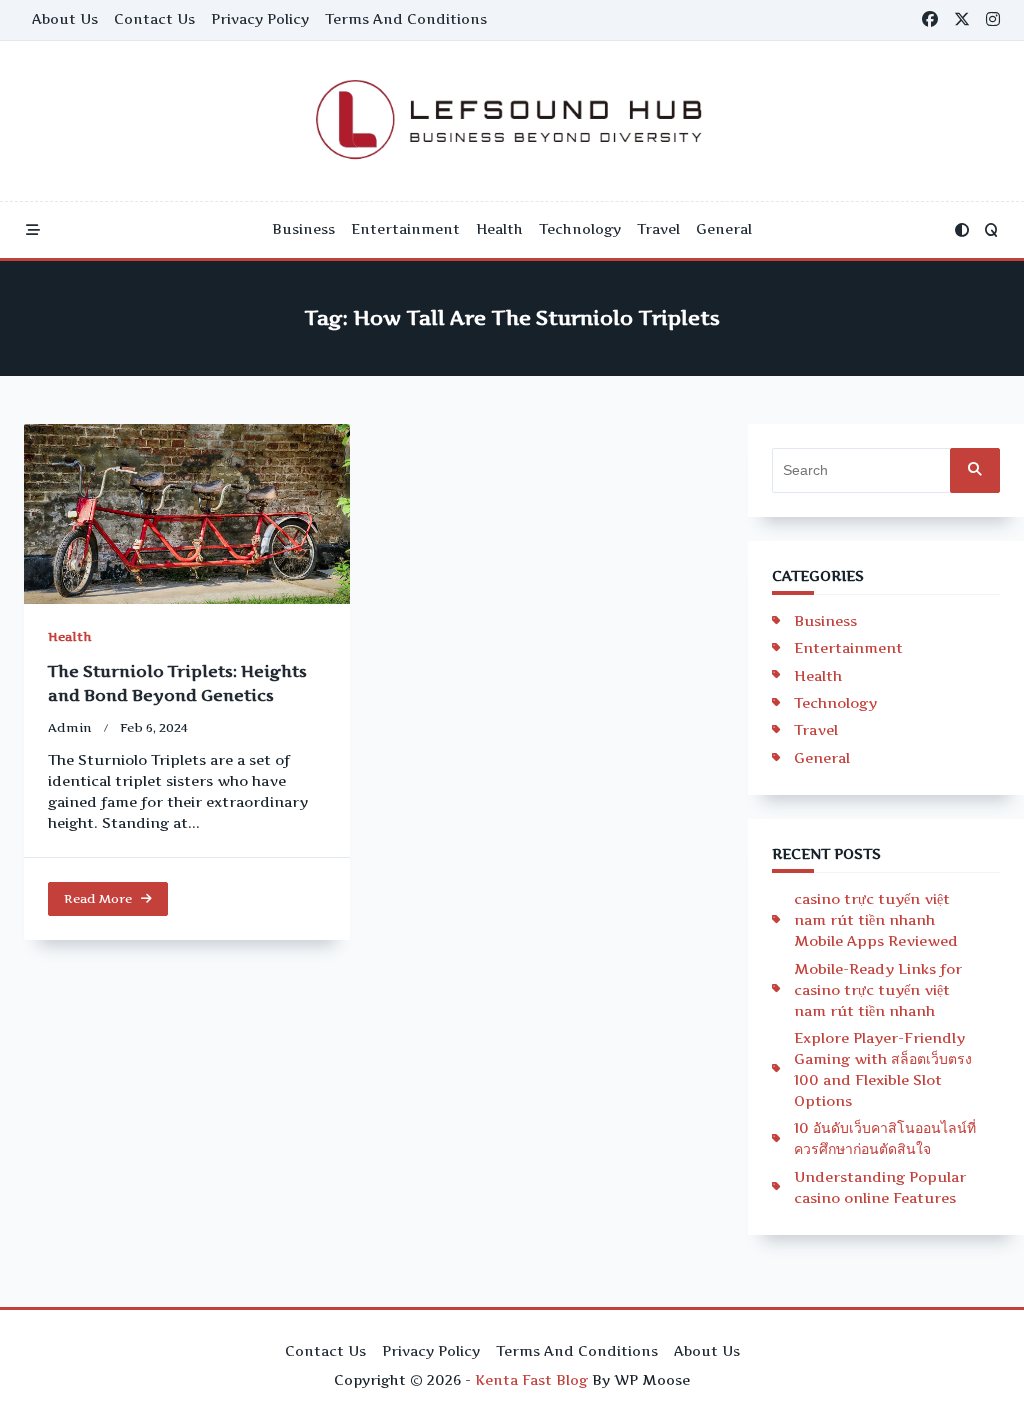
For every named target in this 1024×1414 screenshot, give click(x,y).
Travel (658, 229)
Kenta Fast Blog (531, 1380)
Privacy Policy (260, 19)
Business (303, 229)
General (724, 229)
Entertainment (405, 229)
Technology (580, 229)
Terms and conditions (406, 19)
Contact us (154, 19)
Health (499, 229)
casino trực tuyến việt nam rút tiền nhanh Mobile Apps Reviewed (876, 919)
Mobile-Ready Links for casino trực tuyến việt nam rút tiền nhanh (878, 989)
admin (70, 727)
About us (65, 19)
